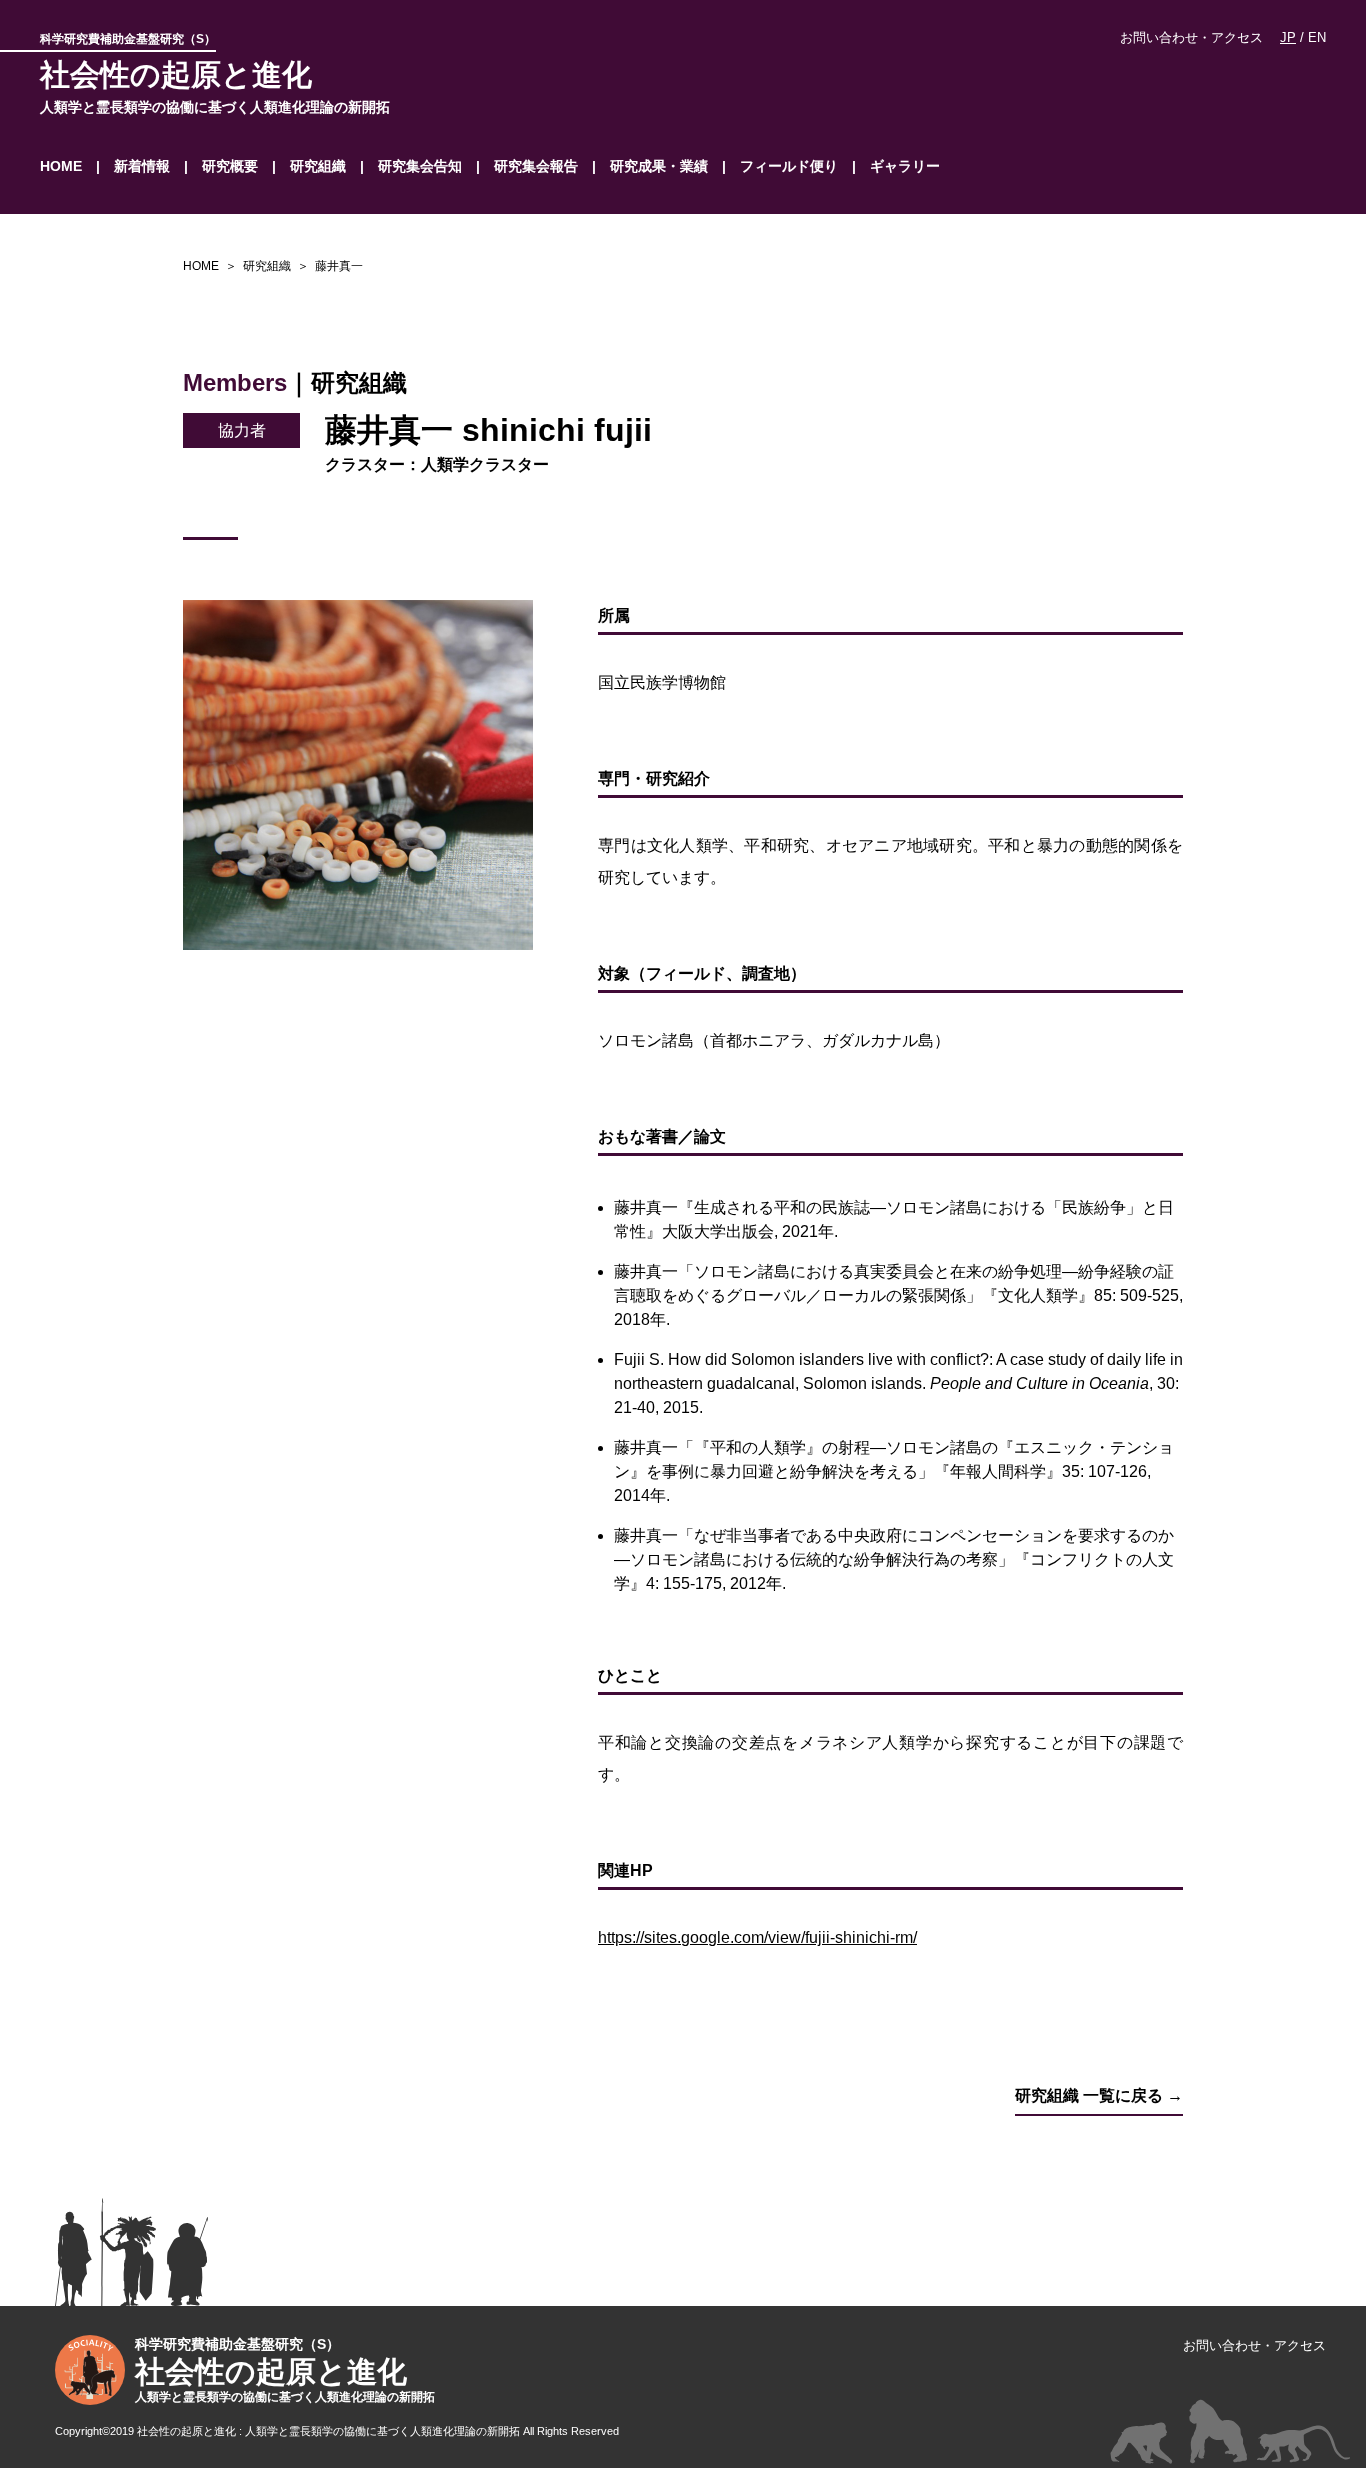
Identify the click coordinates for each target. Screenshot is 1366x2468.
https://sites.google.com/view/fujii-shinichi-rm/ (757, 1937)
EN (1317, 37)
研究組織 (318, 166)
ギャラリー (905, 166)
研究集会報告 (536, 166)
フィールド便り (789, 166)
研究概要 (230, 166)
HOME (61, 166)
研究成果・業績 (659, 166)
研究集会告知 (420, 166)
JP (1288, 37)
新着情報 (142, 166)
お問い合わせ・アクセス (1191, 37)
